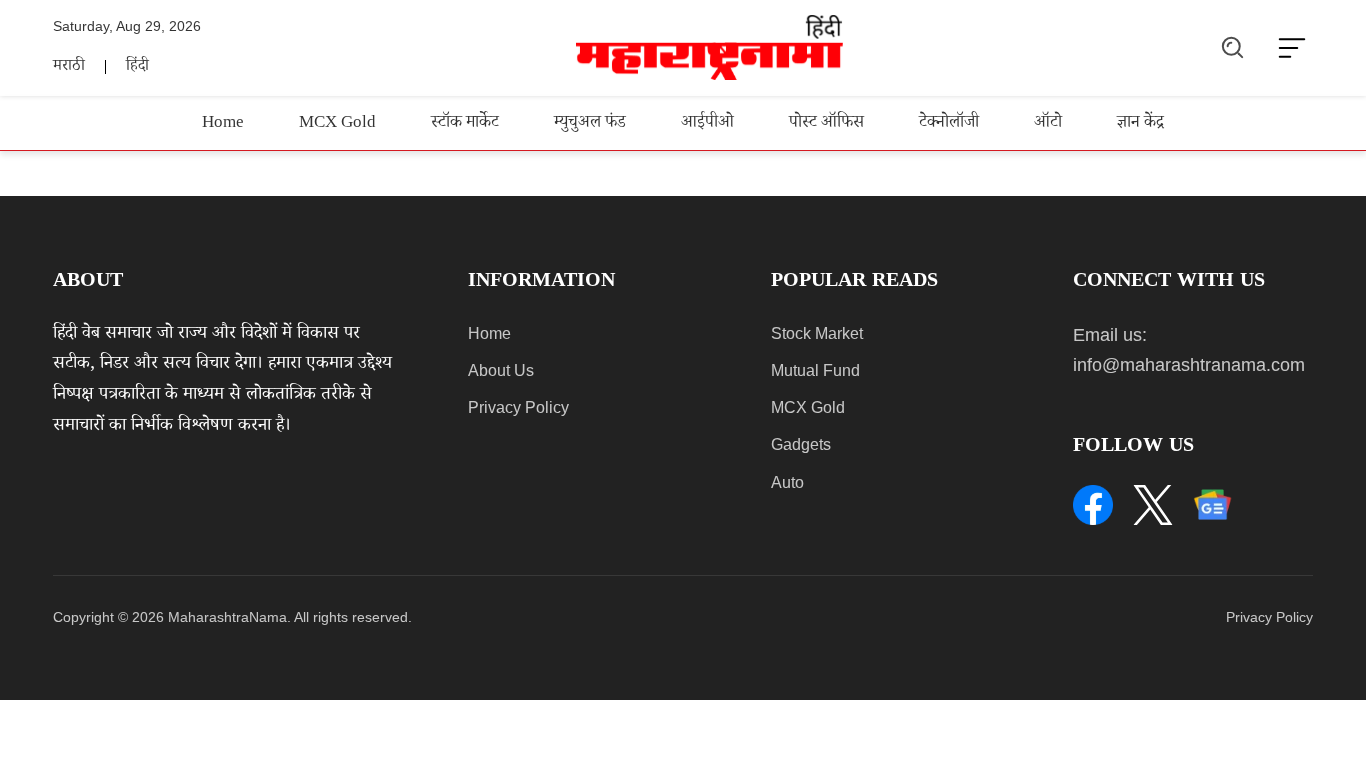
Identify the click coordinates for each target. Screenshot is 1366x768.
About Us (501, 370)
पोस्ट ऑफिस (826, 124)
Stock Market (817, 333)
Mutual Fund (815, 370)
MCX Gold (337, 124)
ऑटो (1048, 124)
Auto (787, 482)
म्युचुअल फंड (590, 124)
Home (223, 124)
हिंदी (137, 67)
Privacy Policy (518, 407)
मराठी (69, 67)
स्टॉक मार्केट (465, 124)
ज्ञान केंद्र (1140, 124)
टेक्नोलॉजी (949, 124)
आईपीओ (707, 124)
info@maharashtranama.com (1189, 365)
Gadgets (801, 444)
